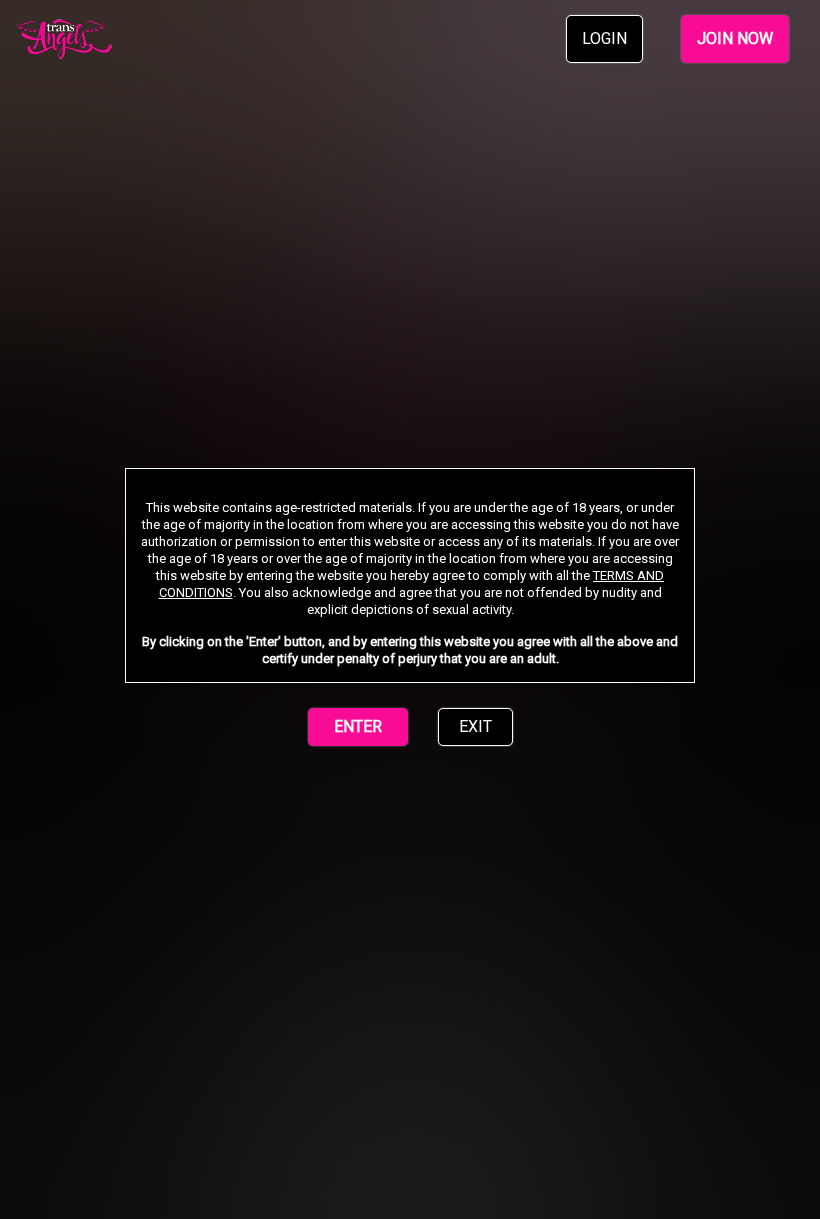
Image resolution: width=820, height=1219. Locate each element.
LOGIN (604, 38)
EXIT (475, 726)
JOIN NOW (735, 38)
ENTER (358, 726)
